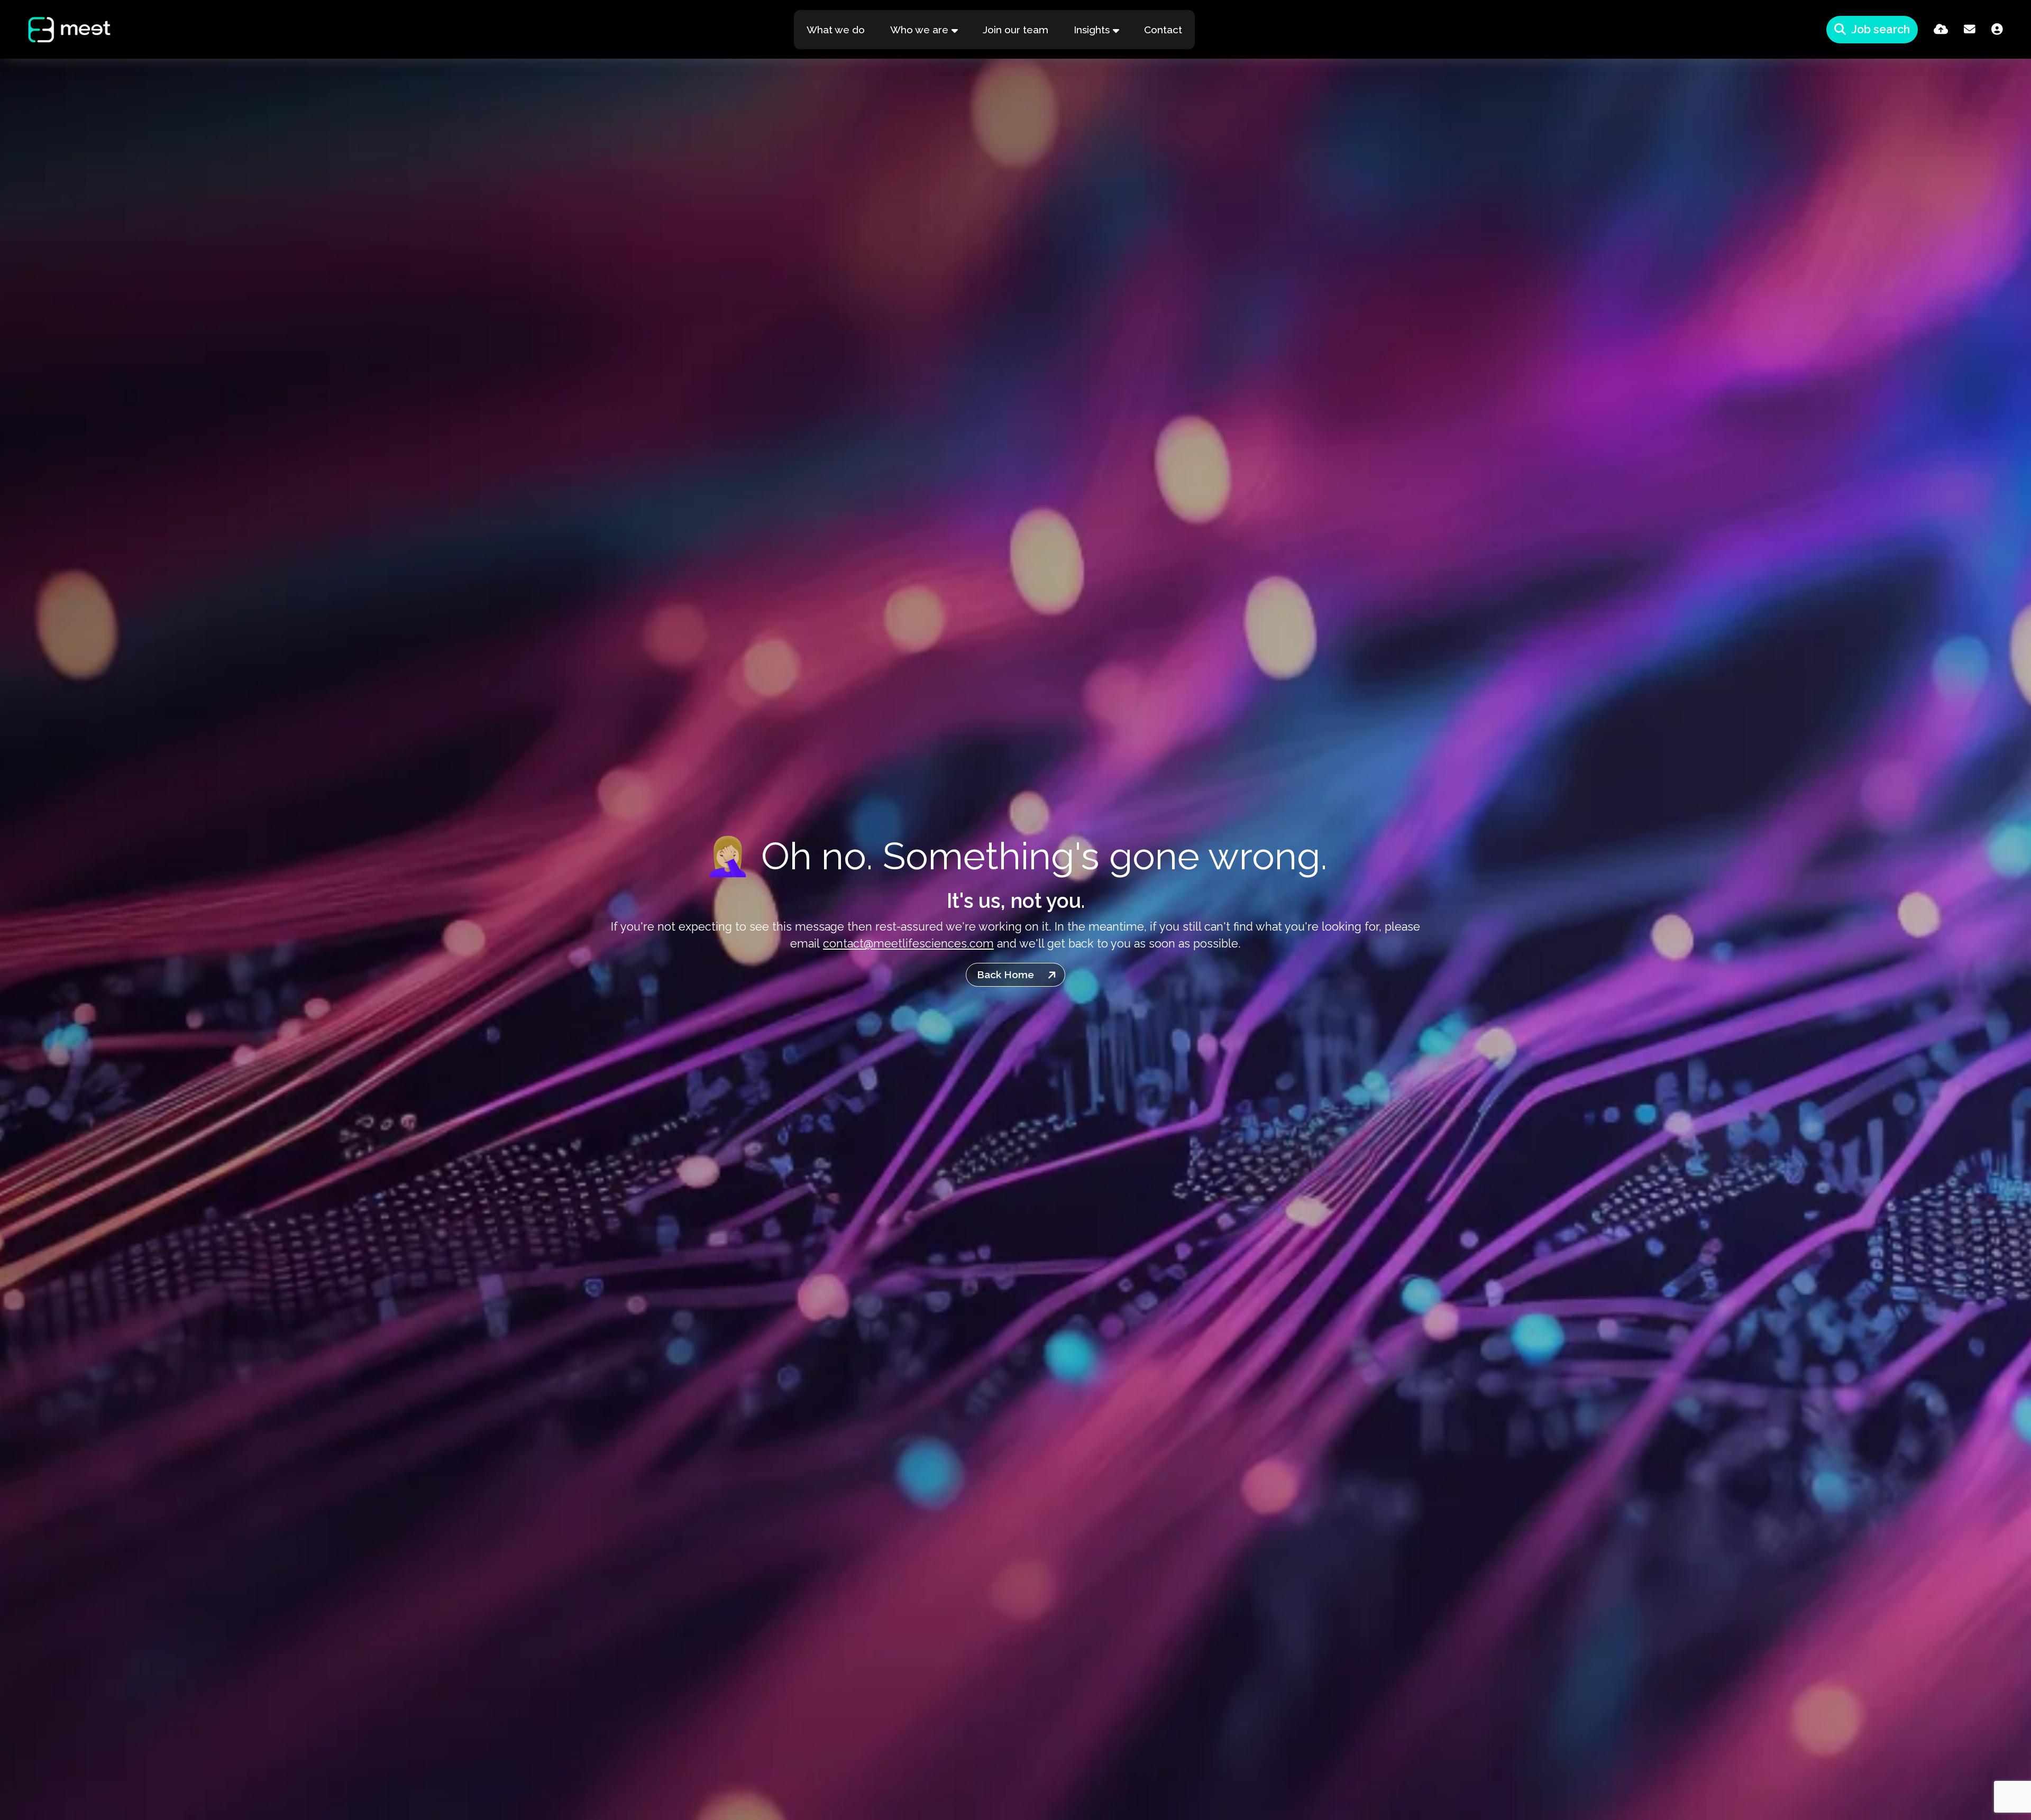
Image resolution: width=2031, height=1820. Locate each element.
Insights (1092, 30)
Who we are (919, 30)
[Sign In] (1997, 29)
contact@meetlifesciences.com (908, 944)
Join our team (1015, 30)
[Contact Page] (1970, 29)
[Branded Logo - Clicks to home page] (59, 30)
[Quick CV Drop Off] (1941, 29)
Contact (1163, 30)
